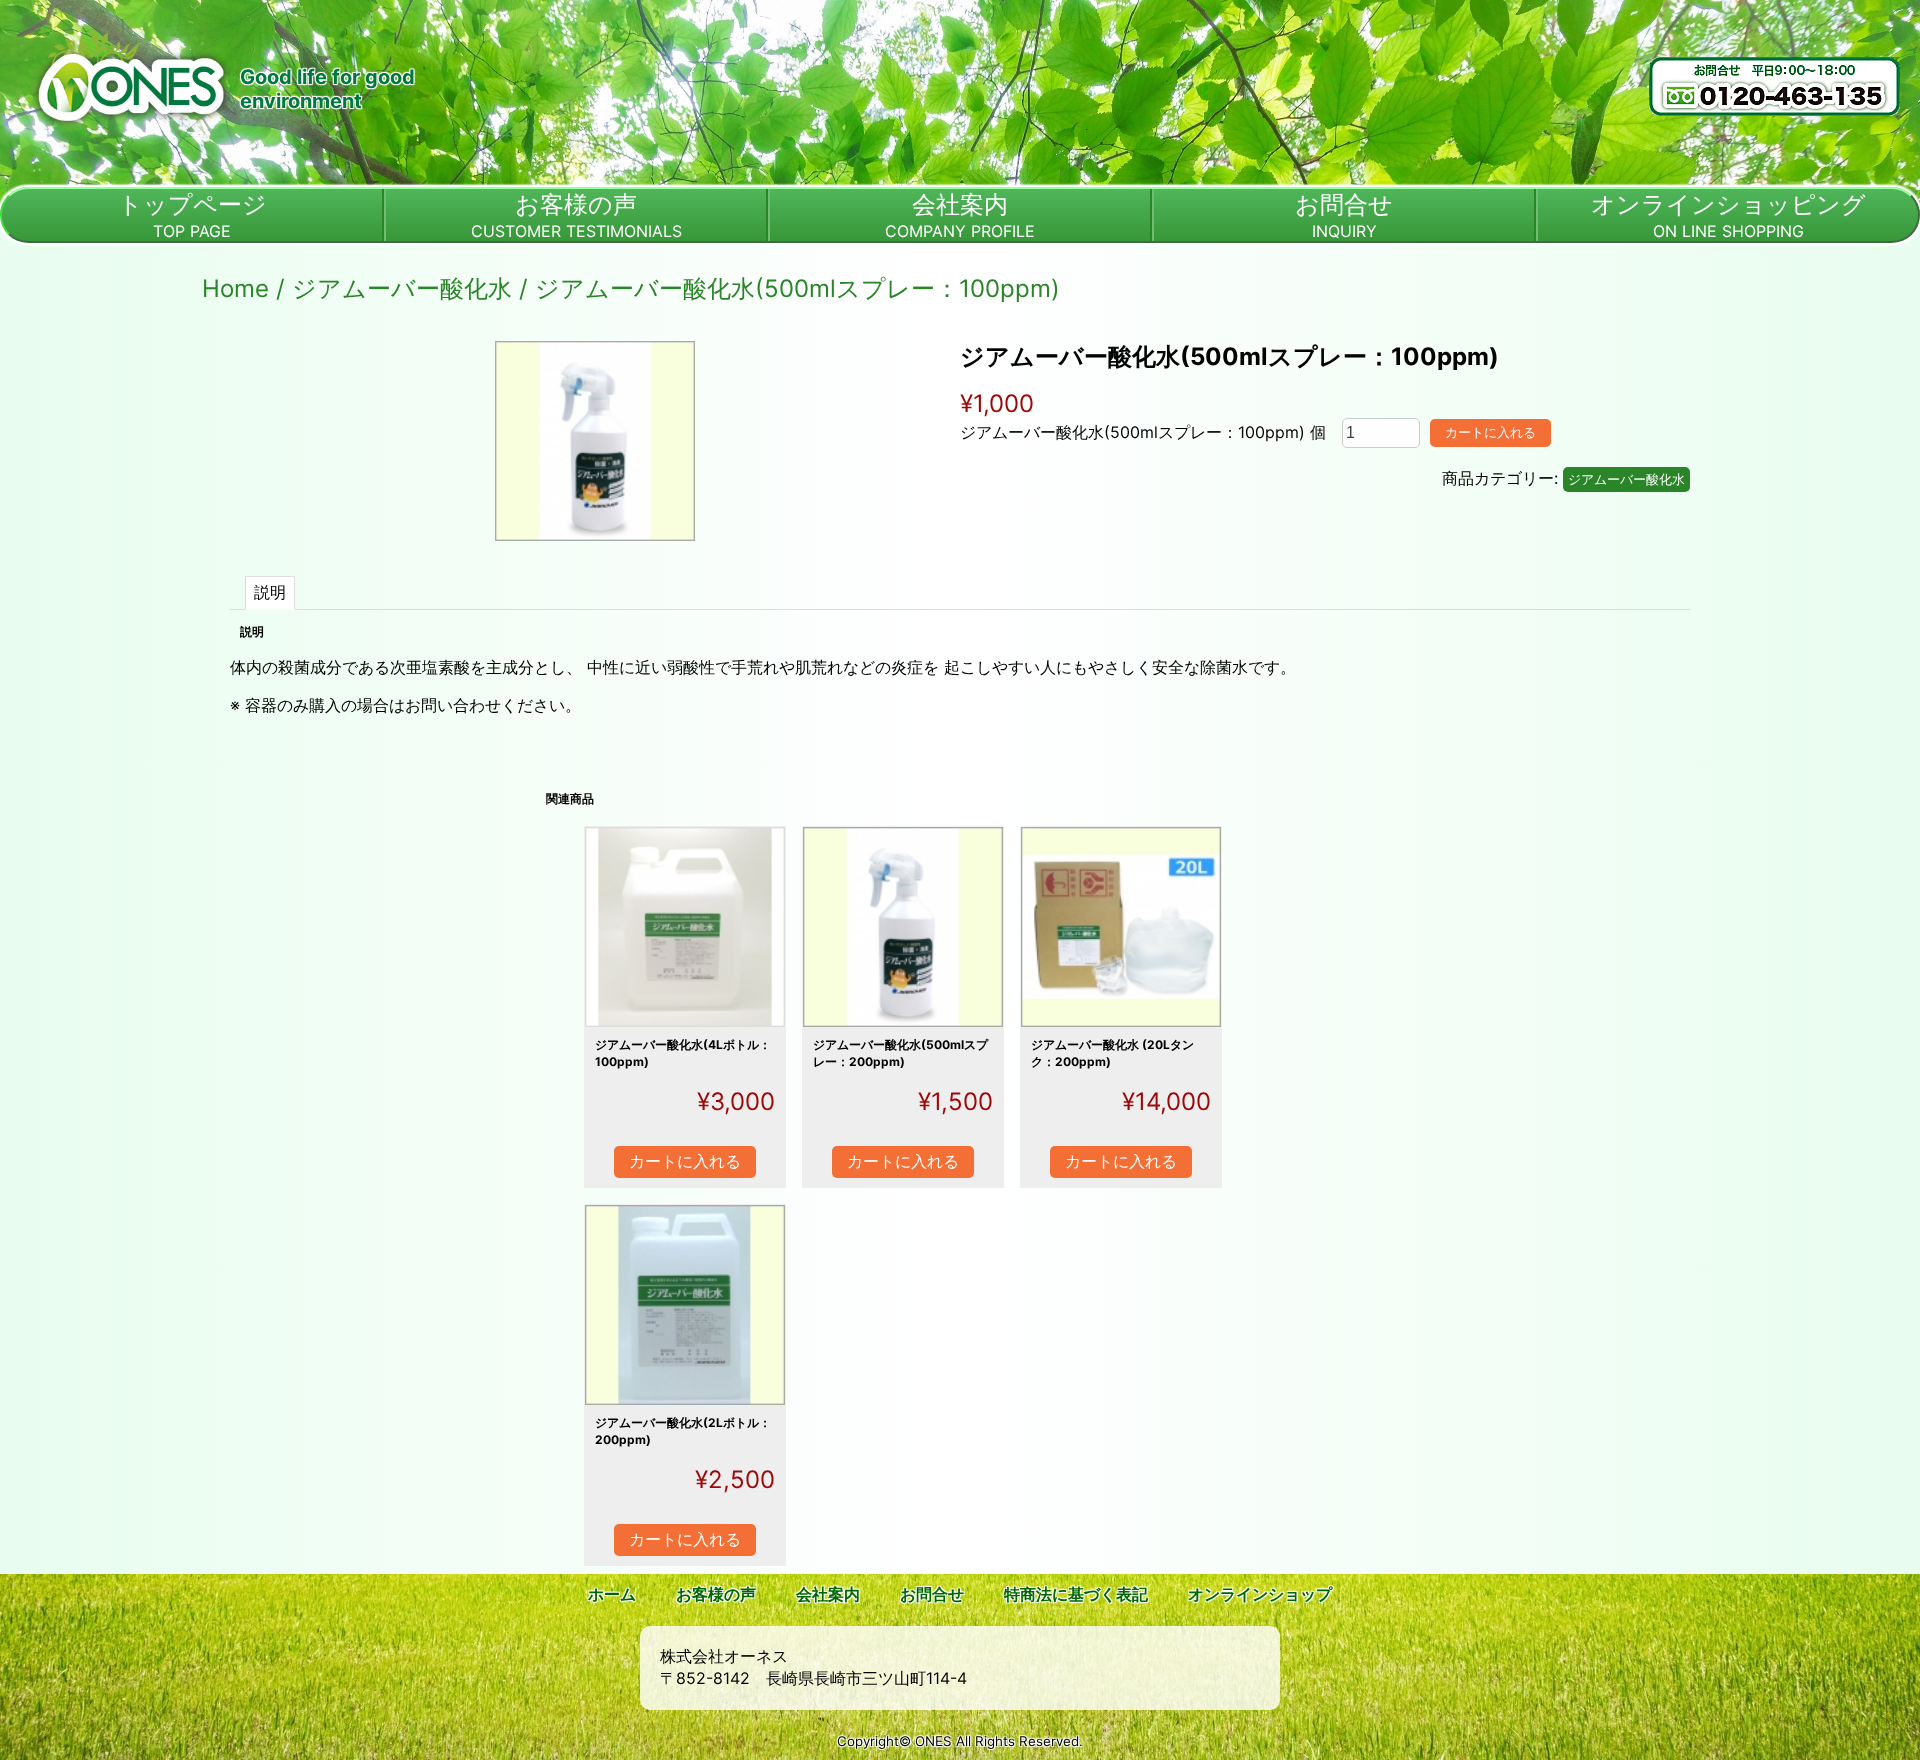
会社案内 (828, 1594)
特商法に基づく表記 (1076, 1594)
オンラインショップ (1260, 1594)
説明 (270, 592)
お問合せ (932, 1594)
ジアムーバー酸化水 (402, 288)
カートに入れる (1490, 432)
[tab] (270, 593)
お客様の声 (716, 1594)
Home (235, 288)
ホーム (612, 1594)
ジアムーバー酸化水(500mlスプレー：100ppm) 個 (1143, 432)
